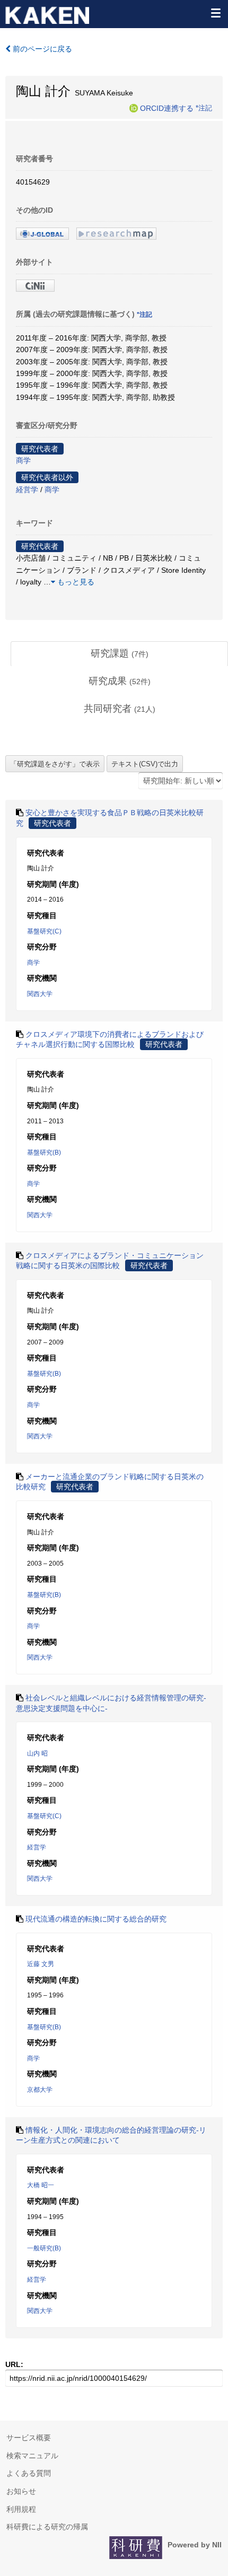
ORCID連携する (167, 108)
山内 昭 (37, 1753)
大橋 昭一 (41, 2185)
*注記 (204, 108)
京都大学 (40, 2090)
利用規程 (21, 2509)
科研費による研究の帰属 (47, 2527)
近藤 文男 (41, 1964)
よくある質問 (29, 2473)
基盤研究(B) (44, 1152)
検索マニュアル (32, 2456)
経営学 (27, 490)
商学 (23, 460)
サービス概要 (29, 2438)
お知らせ (21, 2491)
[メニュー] (215, 13)
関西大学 (40, 994)
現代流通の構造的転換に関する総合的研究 (96, 1919)
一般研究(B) (44, 2248)
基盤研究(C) (44, 931)
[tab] (119, 654)
